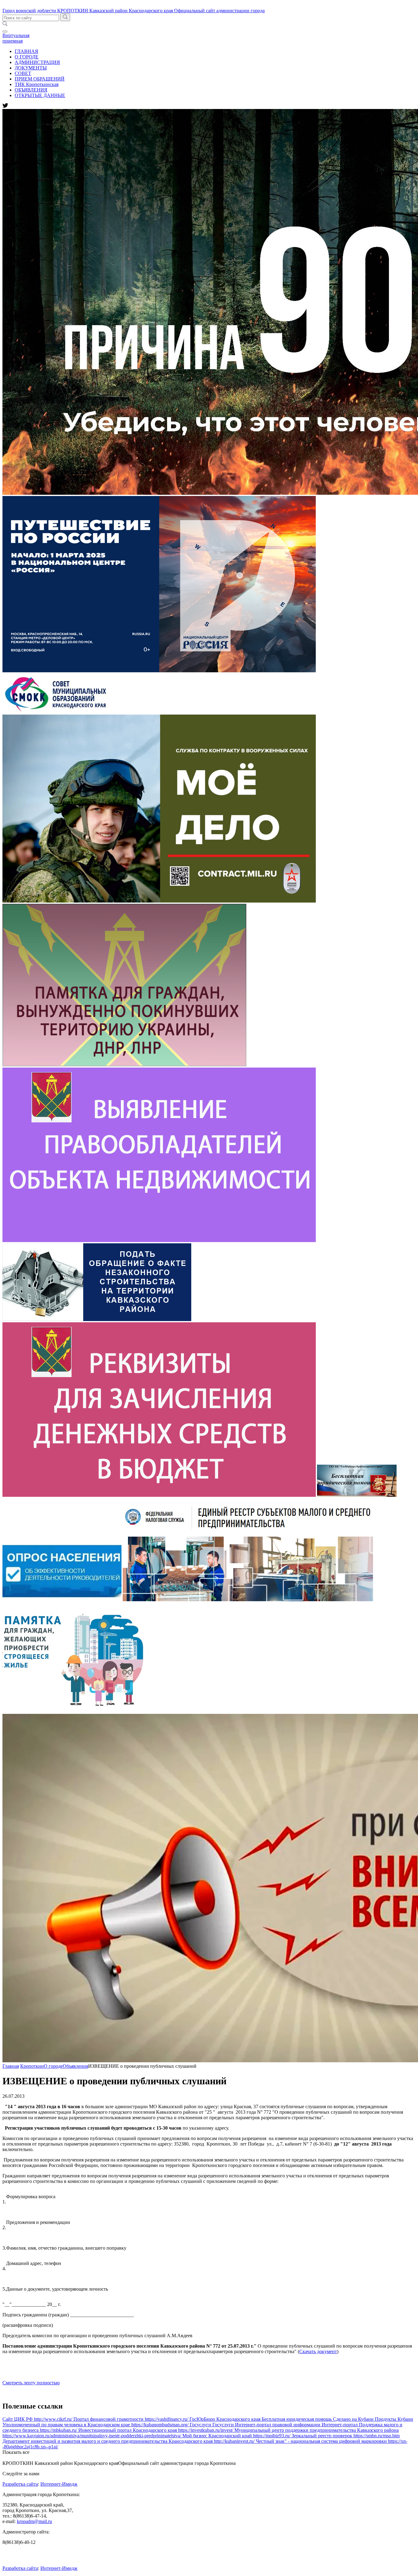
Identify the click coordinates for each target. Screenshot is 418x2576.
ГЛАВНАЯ (26, 51)
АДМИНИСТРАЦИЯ (37, 62)
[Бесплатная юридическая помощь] (357, 1495)
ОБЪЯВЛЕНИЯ (31, 90)
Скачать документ (318, 2351)
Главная (11, 2066)
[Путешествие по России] (159, 671)
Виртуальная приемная (16, 38)
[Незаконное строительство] (97, 1319)
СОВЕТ (23, 73)
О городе (53, 2066)
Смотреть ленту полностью (31, 2383)
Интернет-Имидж (59, 2484)
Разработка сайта (20, 2484)
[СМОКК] (60, 712)
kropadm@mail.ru (34, 2521)
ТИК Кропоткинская (37, 84)
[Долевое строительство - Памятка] (75, 1711)
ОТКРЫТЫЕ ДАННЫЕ (40, 95)
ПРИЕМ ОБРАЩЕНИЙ (40, 79)
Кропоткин (32, 2066)
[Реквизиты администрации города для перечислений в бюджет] (159, 1495)
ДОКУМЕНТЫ (31, 68)
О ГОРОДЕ (27, 57)
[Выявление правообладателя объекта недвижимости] (159, 1240)
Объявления (75, 2066)
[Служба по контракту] (159, 901)
